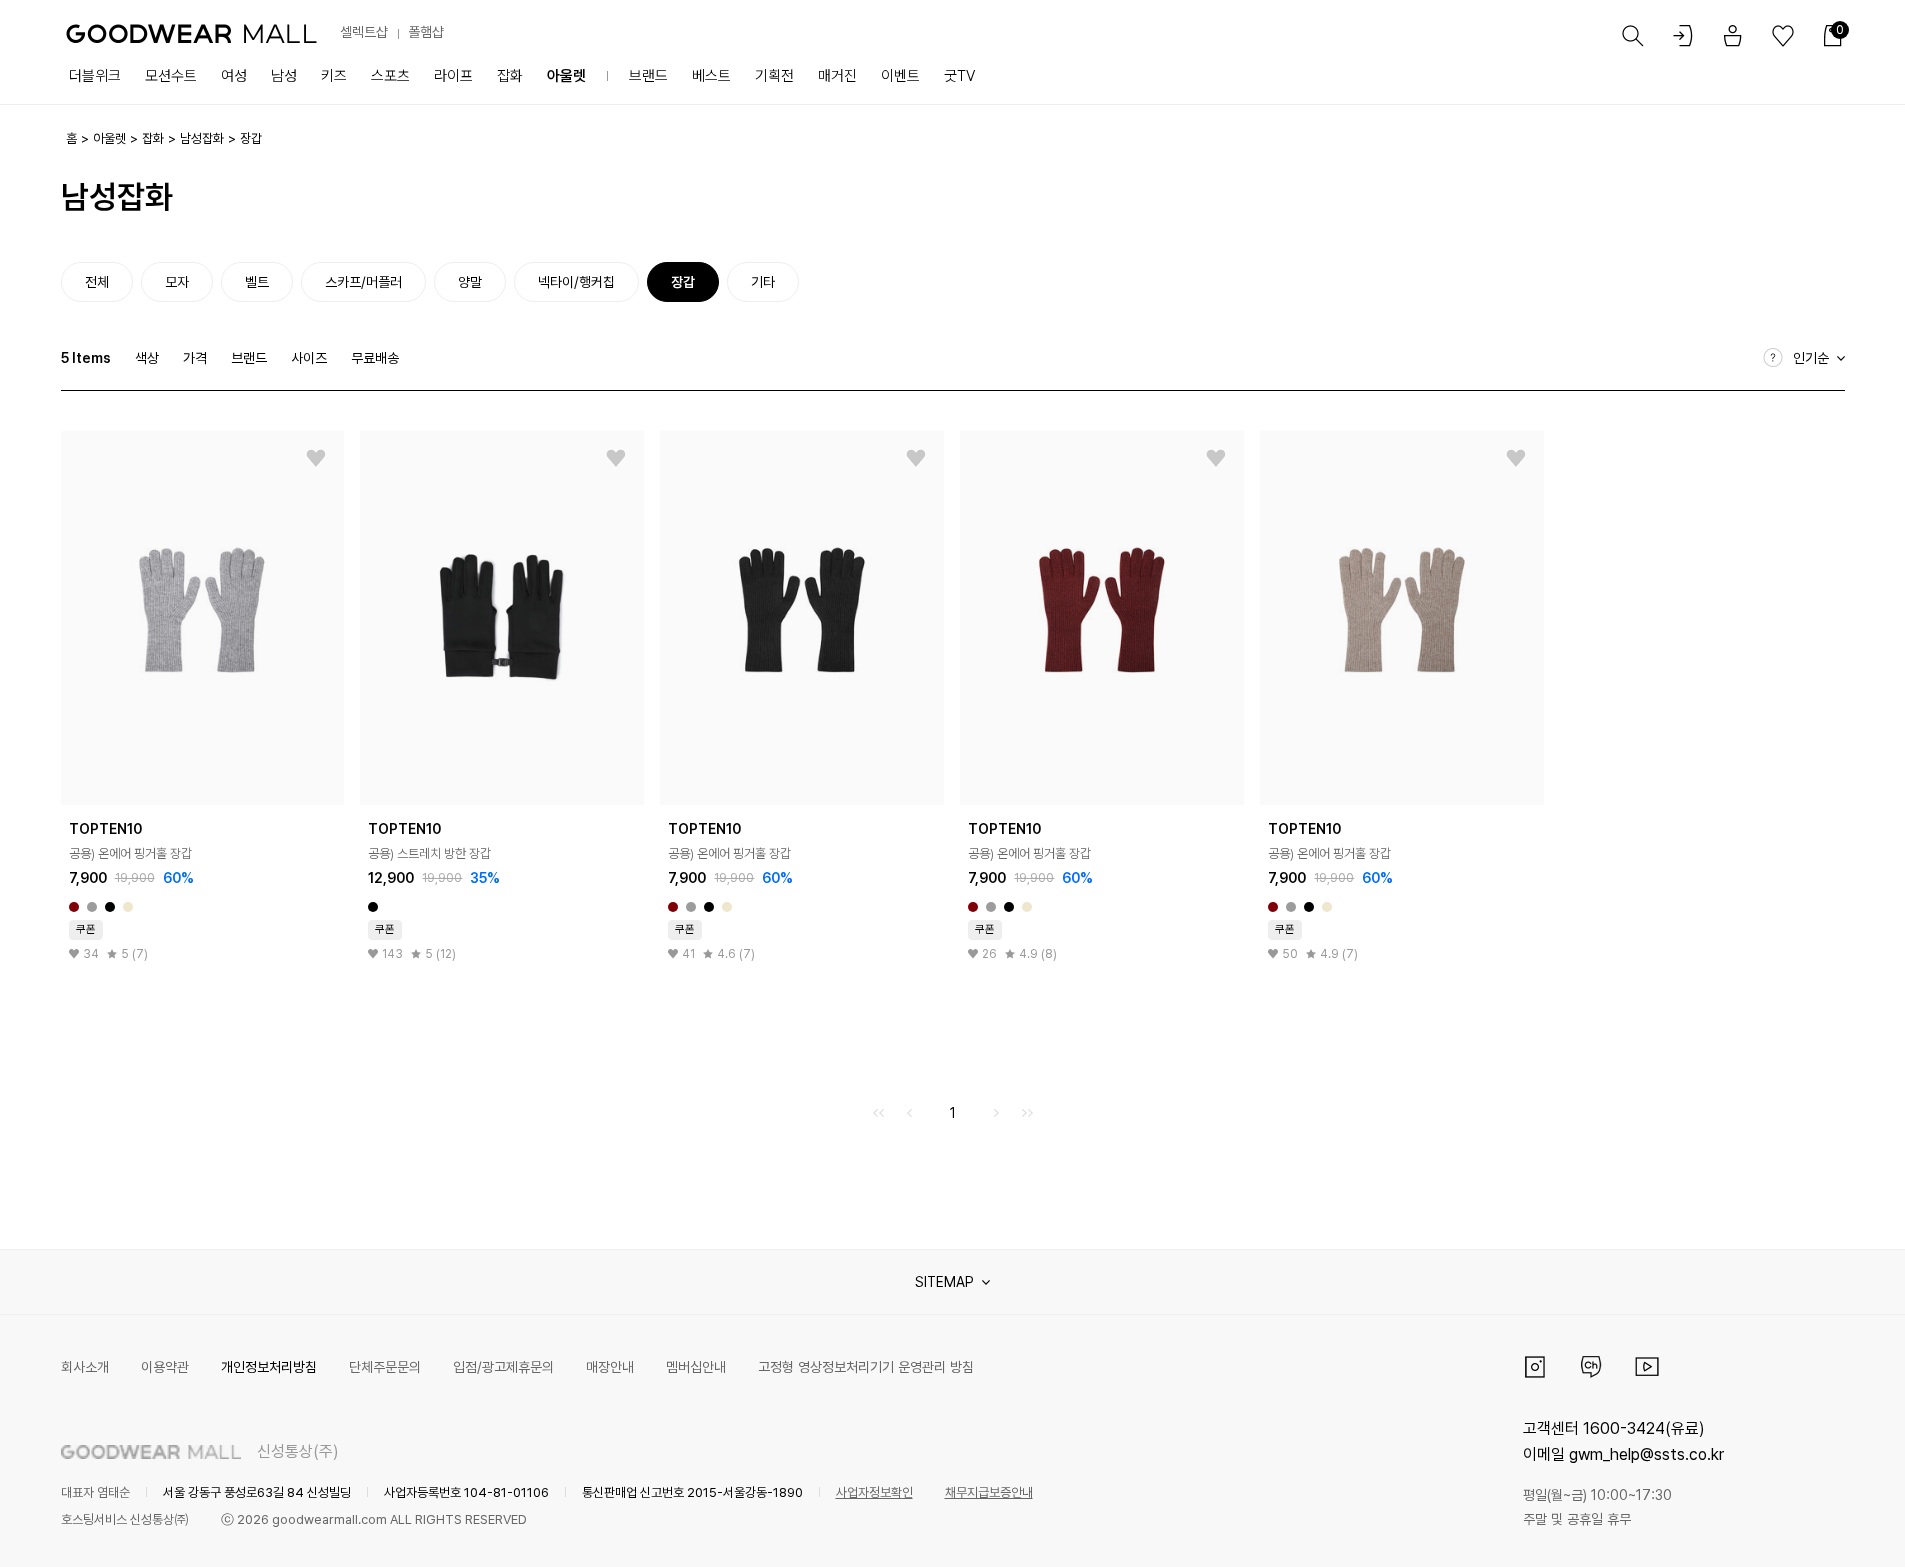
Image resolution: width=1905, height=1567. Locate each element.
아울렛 (566, 76)
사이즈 (309, 358)
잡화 (510, 76)
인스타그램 (1535, 1367)
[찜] (316, 459)
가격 (195, 358)
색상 (147, 358)
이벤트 (900, 76)
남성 (284, 76)
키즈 (334, 76)
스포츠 (390, 76)
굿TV (959, 76)
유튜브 (1647, 1367)
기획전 (774, 76)
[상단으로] (1809, 1527)
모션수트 (171, 76)
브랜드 (648, 76)
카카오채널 (1591, 1367)
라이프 (453, 76)
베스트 (711, 76)
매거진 (837, 76)
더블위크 (95, 76)
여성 (234, 76)
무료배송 (375, 358)
